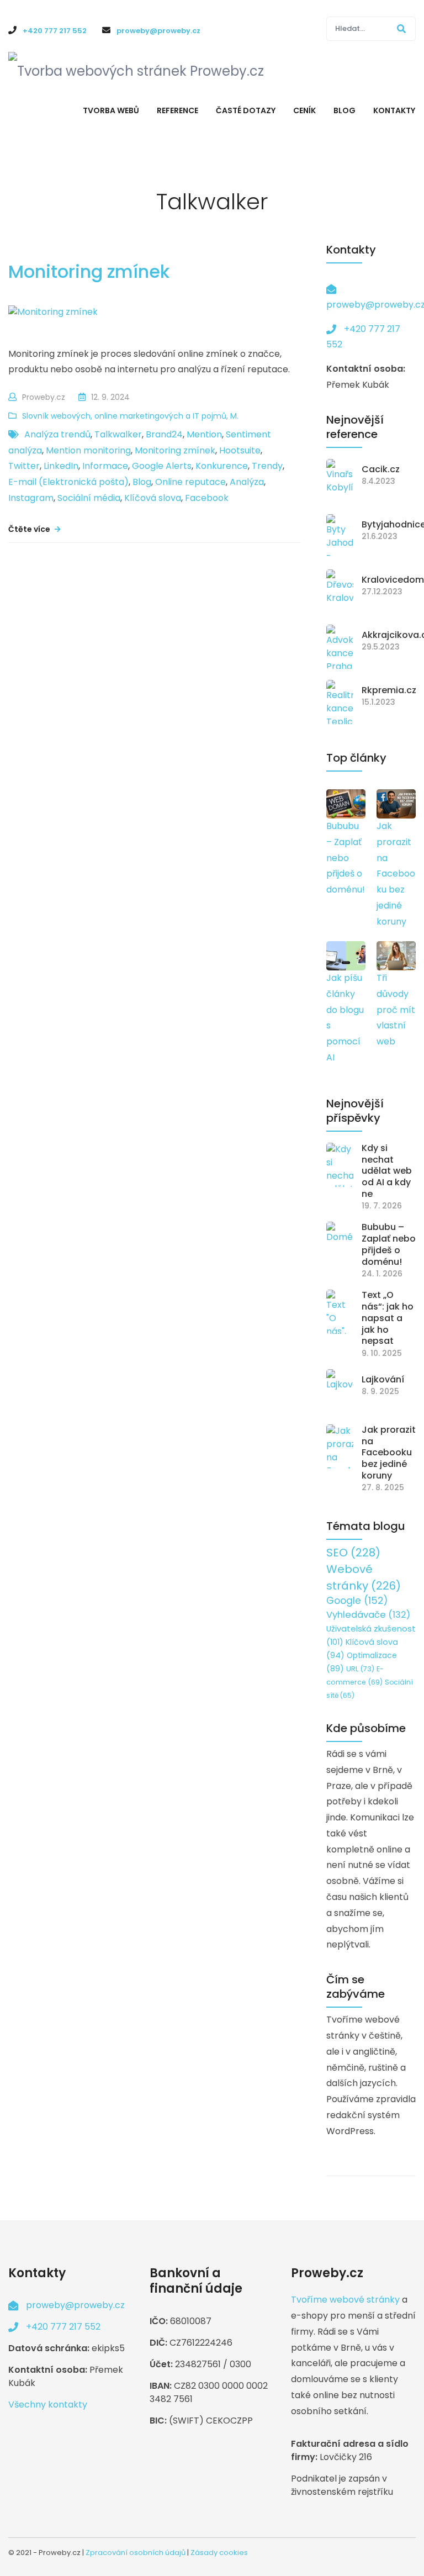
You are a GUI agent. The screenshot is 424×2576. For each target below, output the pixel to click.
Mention (204, 434)
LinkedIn (61, 466)
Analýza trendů (57, 434)
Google (357, 1601)
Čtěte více (30, 529)
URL (360, 1669)
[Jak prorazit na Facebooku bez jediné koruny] (396, 804)
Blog (142, 482)
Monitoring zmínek (89, 271)
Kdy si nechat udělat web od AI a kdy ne (387, 1171)
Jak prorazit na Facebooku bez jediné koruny (396, 874)
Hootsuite (240, 450)
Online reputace (190, 482)
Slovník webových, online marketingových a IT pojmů (124, 416)
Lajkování (383, 1380)
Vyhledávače (368, 1615)
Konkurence (222, 466)
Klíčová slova (153, 498)
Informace (105, 466)
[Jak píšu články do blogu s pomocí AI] (346, 956)
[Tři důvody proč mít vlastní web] (396, 956)
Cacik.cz (381, 470)
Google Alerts (162, 466)
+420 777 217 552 (63, 2327)
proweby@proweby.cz (75, 2305)
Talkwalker (118, 434)
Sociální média (89, 498)
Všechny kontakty (48, 2405)
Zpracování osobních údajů (136, 2553)
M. (234, 416)
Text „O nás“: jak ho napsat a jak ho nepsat (388, 1318)
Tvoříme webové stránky (345, 2300)
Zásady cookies (219, 2553)
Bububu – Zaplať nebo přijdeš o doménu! (346, 858)
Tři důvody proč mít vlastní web (396, 1010)
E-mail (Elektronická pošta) (68, 482)
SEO (353, 1553)
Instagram (31, 498)
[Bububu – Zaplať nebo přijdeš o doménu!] (346, 804)
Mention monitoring (88, 450)
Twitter (24, 466)
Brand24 (164, 434)
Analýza (247, 482)
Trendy (267, 466)
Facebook (207, 498)
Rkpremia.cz (389, 691)
